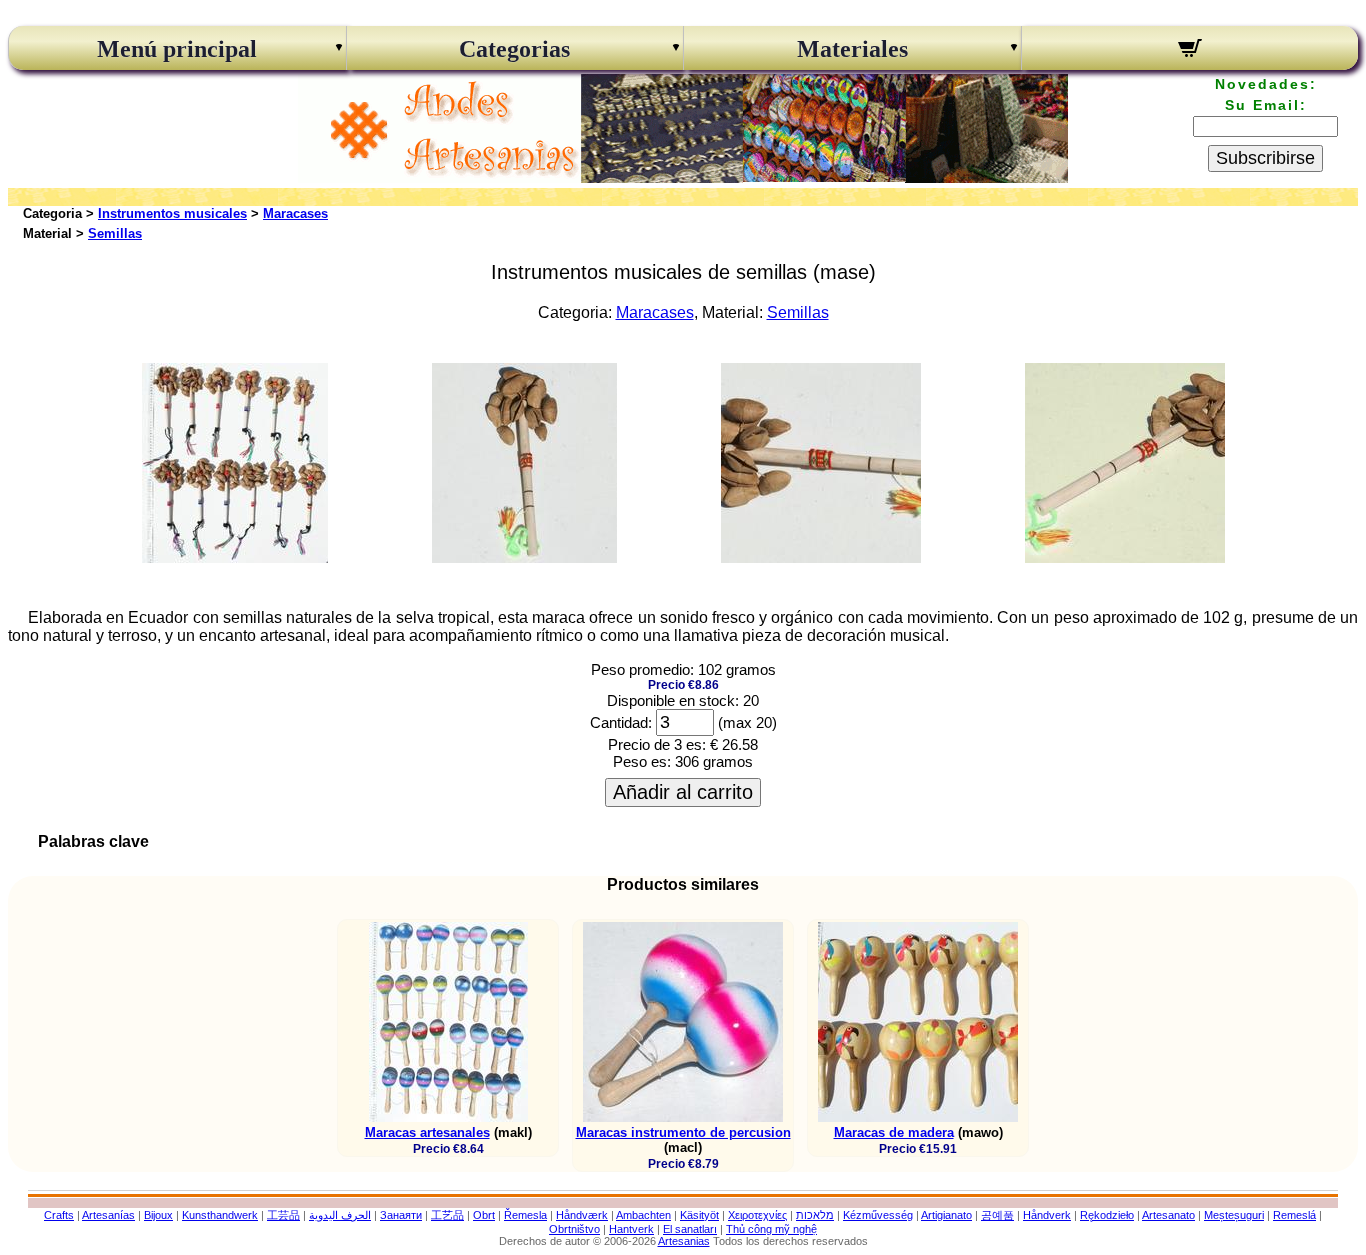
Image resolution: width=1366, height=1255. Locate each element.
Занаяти (401, 1215)
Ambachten (643, 1215)
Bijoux (158, 1215)
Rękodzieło (1107, 1215)
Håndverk (1047, 1215)
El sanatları (690, 1229)
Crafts (59, 1215)
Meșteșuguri (1234, 1215)
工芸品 (283, 1215)
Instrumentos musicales (172, 213)
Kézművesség (878, 1215)
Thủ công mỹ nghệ (771, 1229)
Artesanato (1168, 1215)
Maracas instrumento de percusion (683, 1132)
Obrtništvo (574, 1229)
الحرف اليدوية (340, 1215)
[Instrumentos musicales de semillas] (235, 557)
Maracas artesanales (427, 1132)
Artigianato (946, 1215)
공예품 (997, 1215)
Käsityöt (699, 1215)
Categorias (514, 49)
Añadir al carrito (683, 792)
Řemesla (525, 1215)
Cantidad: (621, 722)
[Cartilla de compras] (1190, 51)
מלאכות (815, 1215)
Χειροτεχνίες (757, 1215)
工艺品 (447, 1215)
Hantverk (631, 1229)
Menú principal (177, 49)
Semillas (115, 233)
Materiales (852, 49)
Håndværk (582, 1215)
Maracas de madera (894, 1132)
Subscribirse (1265, 158)
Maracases (295, 213)
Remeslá (1294, 1215)
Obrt (484, 1215)
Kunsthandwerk (220, 1215)
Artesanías (108, 1215)
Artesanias (684, 1241)
